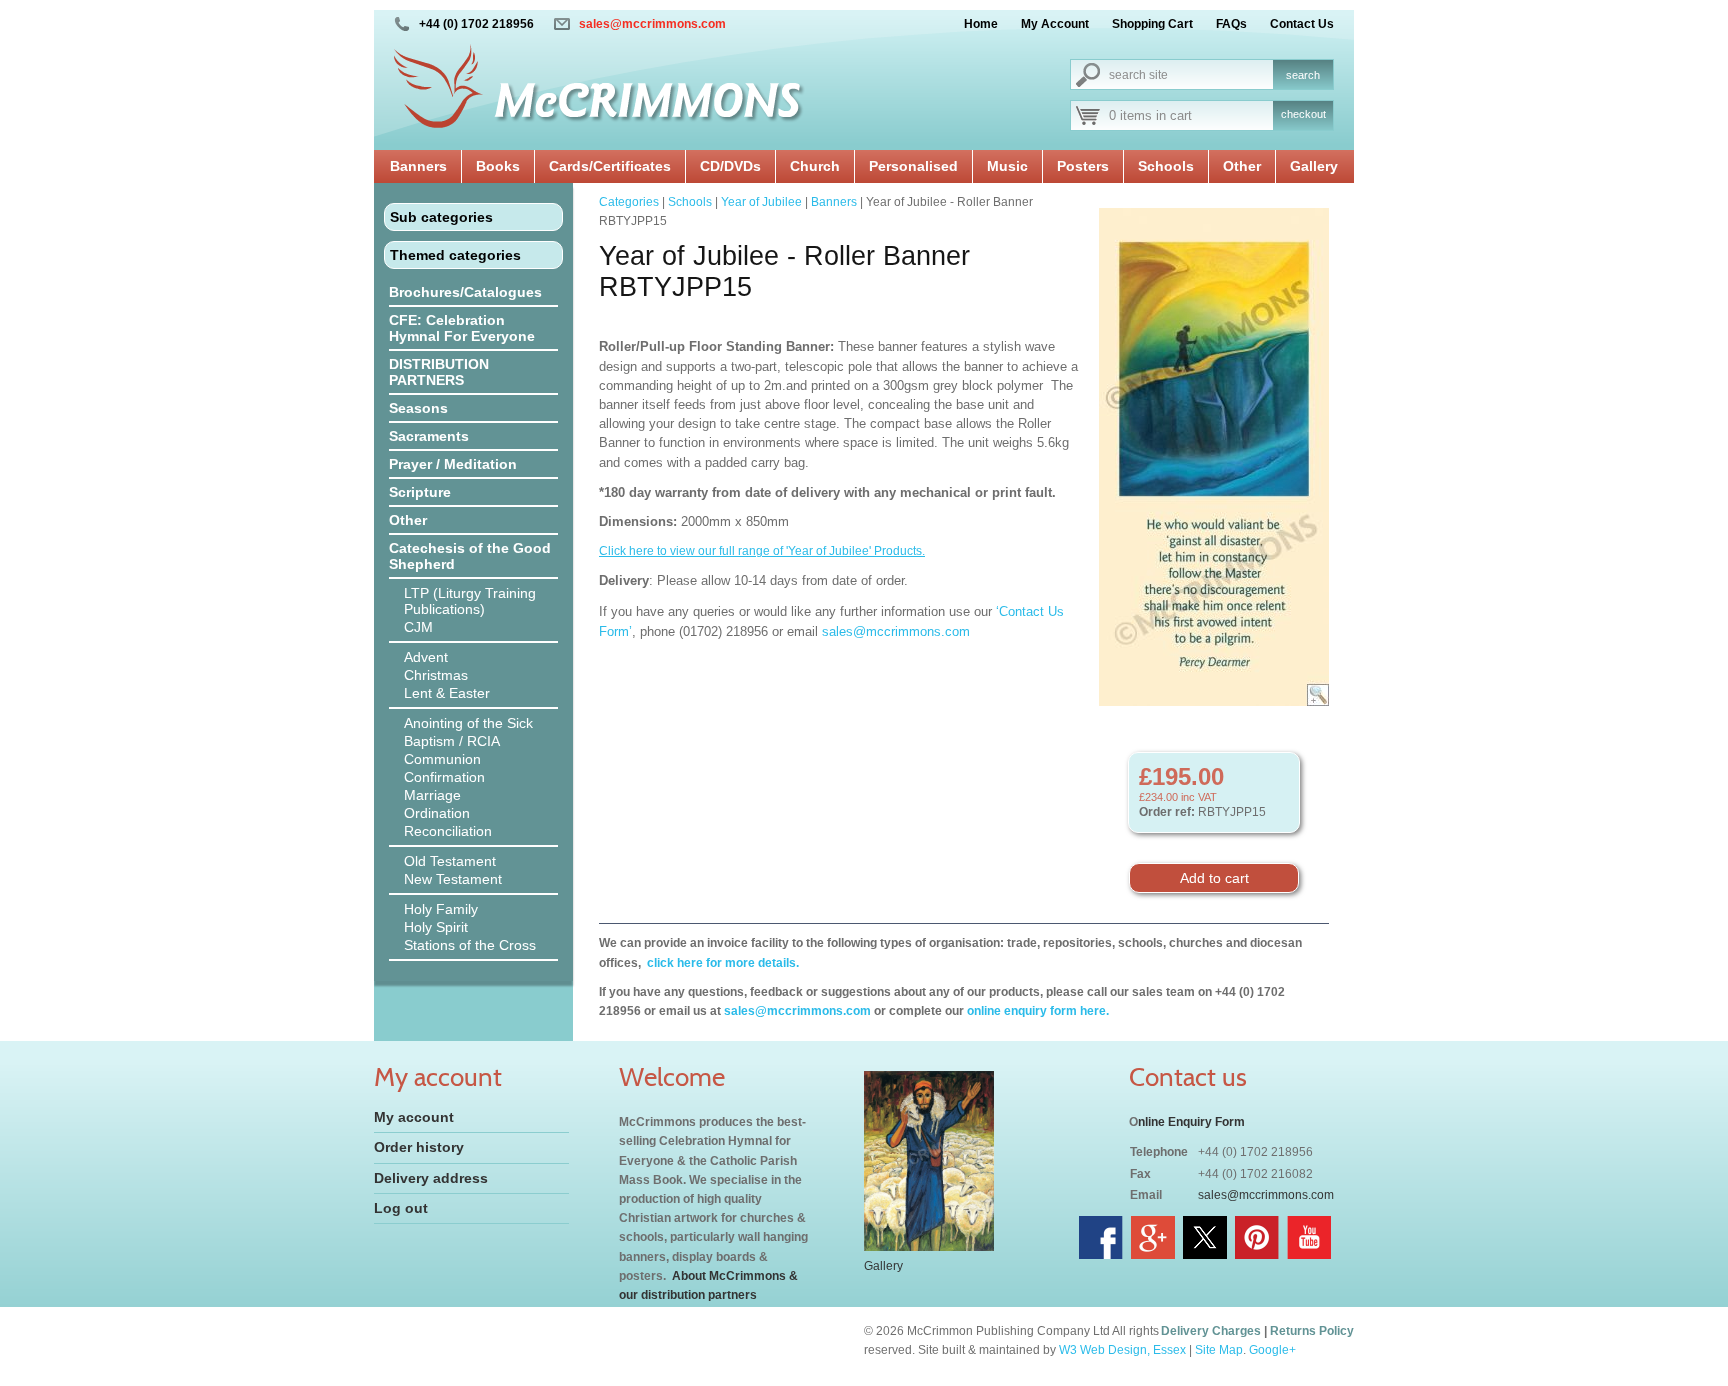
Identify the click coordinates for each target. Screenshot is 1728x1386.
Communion (442, 759)
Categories (629, 202)
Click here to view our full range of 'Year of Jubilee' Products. (762, 551)
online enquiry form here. (1038, 1011)
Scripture (420, 492)
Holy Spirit (436, 927)
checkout (1303, 114)
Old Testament (450, 861)
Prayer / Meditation (453, 464)
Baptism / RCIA (452, 741)
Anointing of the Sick (468, 723)
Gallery (1314, 166)
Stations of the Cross (470, 945)
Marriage (432, 795)
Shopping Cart (1152, 24)
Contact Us (1302, 24)
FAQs (1231, 24)
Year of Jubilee (761, 202)
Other (1242, 166)
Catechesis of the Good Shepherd (470, 556)
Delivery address (431, 1178)
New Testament (453, 879)
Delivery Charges (1211, 1331)
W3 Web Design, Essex (1122, 1350)
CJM (418, 627)
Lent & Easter (447, 693)
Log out (401, 1208)
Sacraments (429, 436)
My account (414, 1117)
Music (1007, 166)
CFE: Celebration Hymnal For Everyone (462, 328)
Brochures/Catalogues (465, 292)
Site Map (1219, 1350)
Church (815, 166)
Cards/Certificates (610, 166)
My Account (1055, 24)
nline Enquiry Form (1191, 1122)
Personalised (913, 166)
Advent (426, 657)
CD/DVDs (730, 166)
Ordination (437, 813)
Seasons (418, 408)
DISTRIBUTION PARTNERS (439, 372)
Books (498, 166)
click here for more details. (721, 963)
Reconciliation (448, 831)
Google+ (1272, 1350)
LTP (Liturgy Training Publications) (470, 601)
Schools (1166, 166)
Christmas (436, 675)
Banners (418, 166)
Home (981, 24)
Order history (419, 1147)
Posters (1083, 166)
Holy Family (441, 909)
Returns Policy (1312, 1331)
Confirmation (444, 777)
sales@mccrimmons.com (652, 24)
